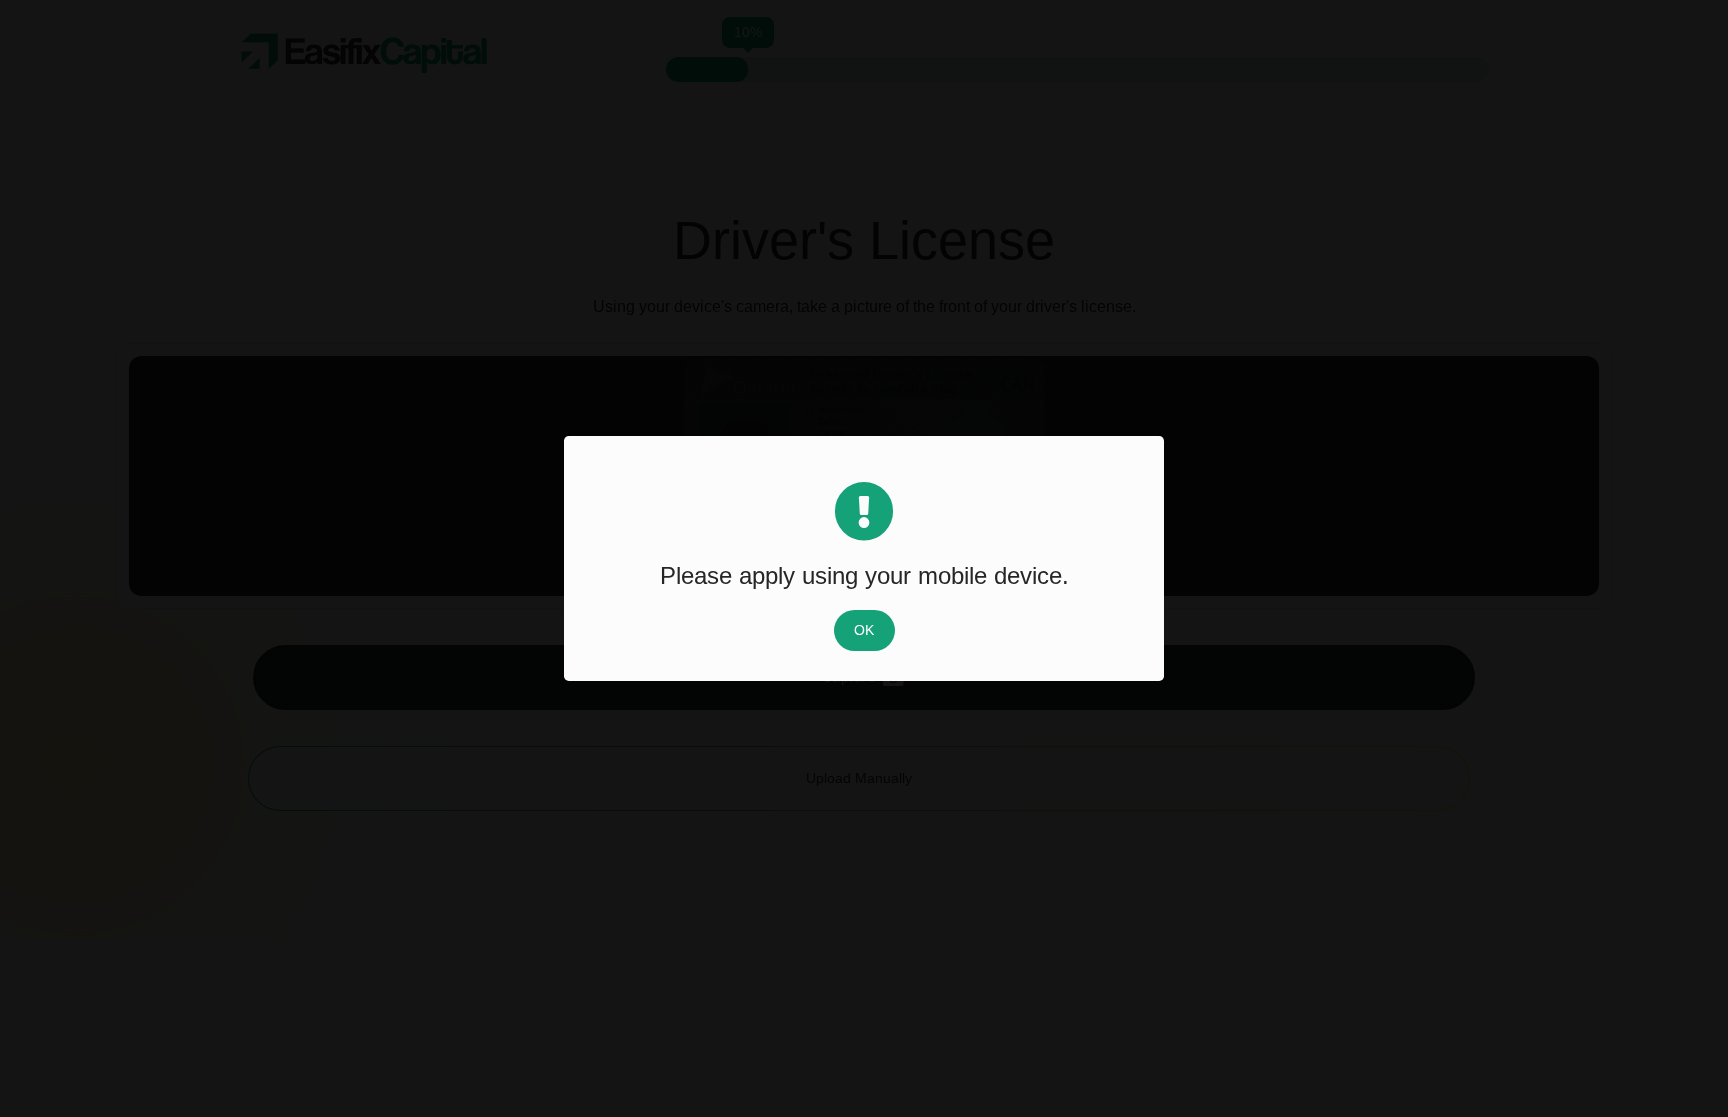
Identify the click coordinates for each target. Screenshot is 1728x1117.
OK (864, 630)
